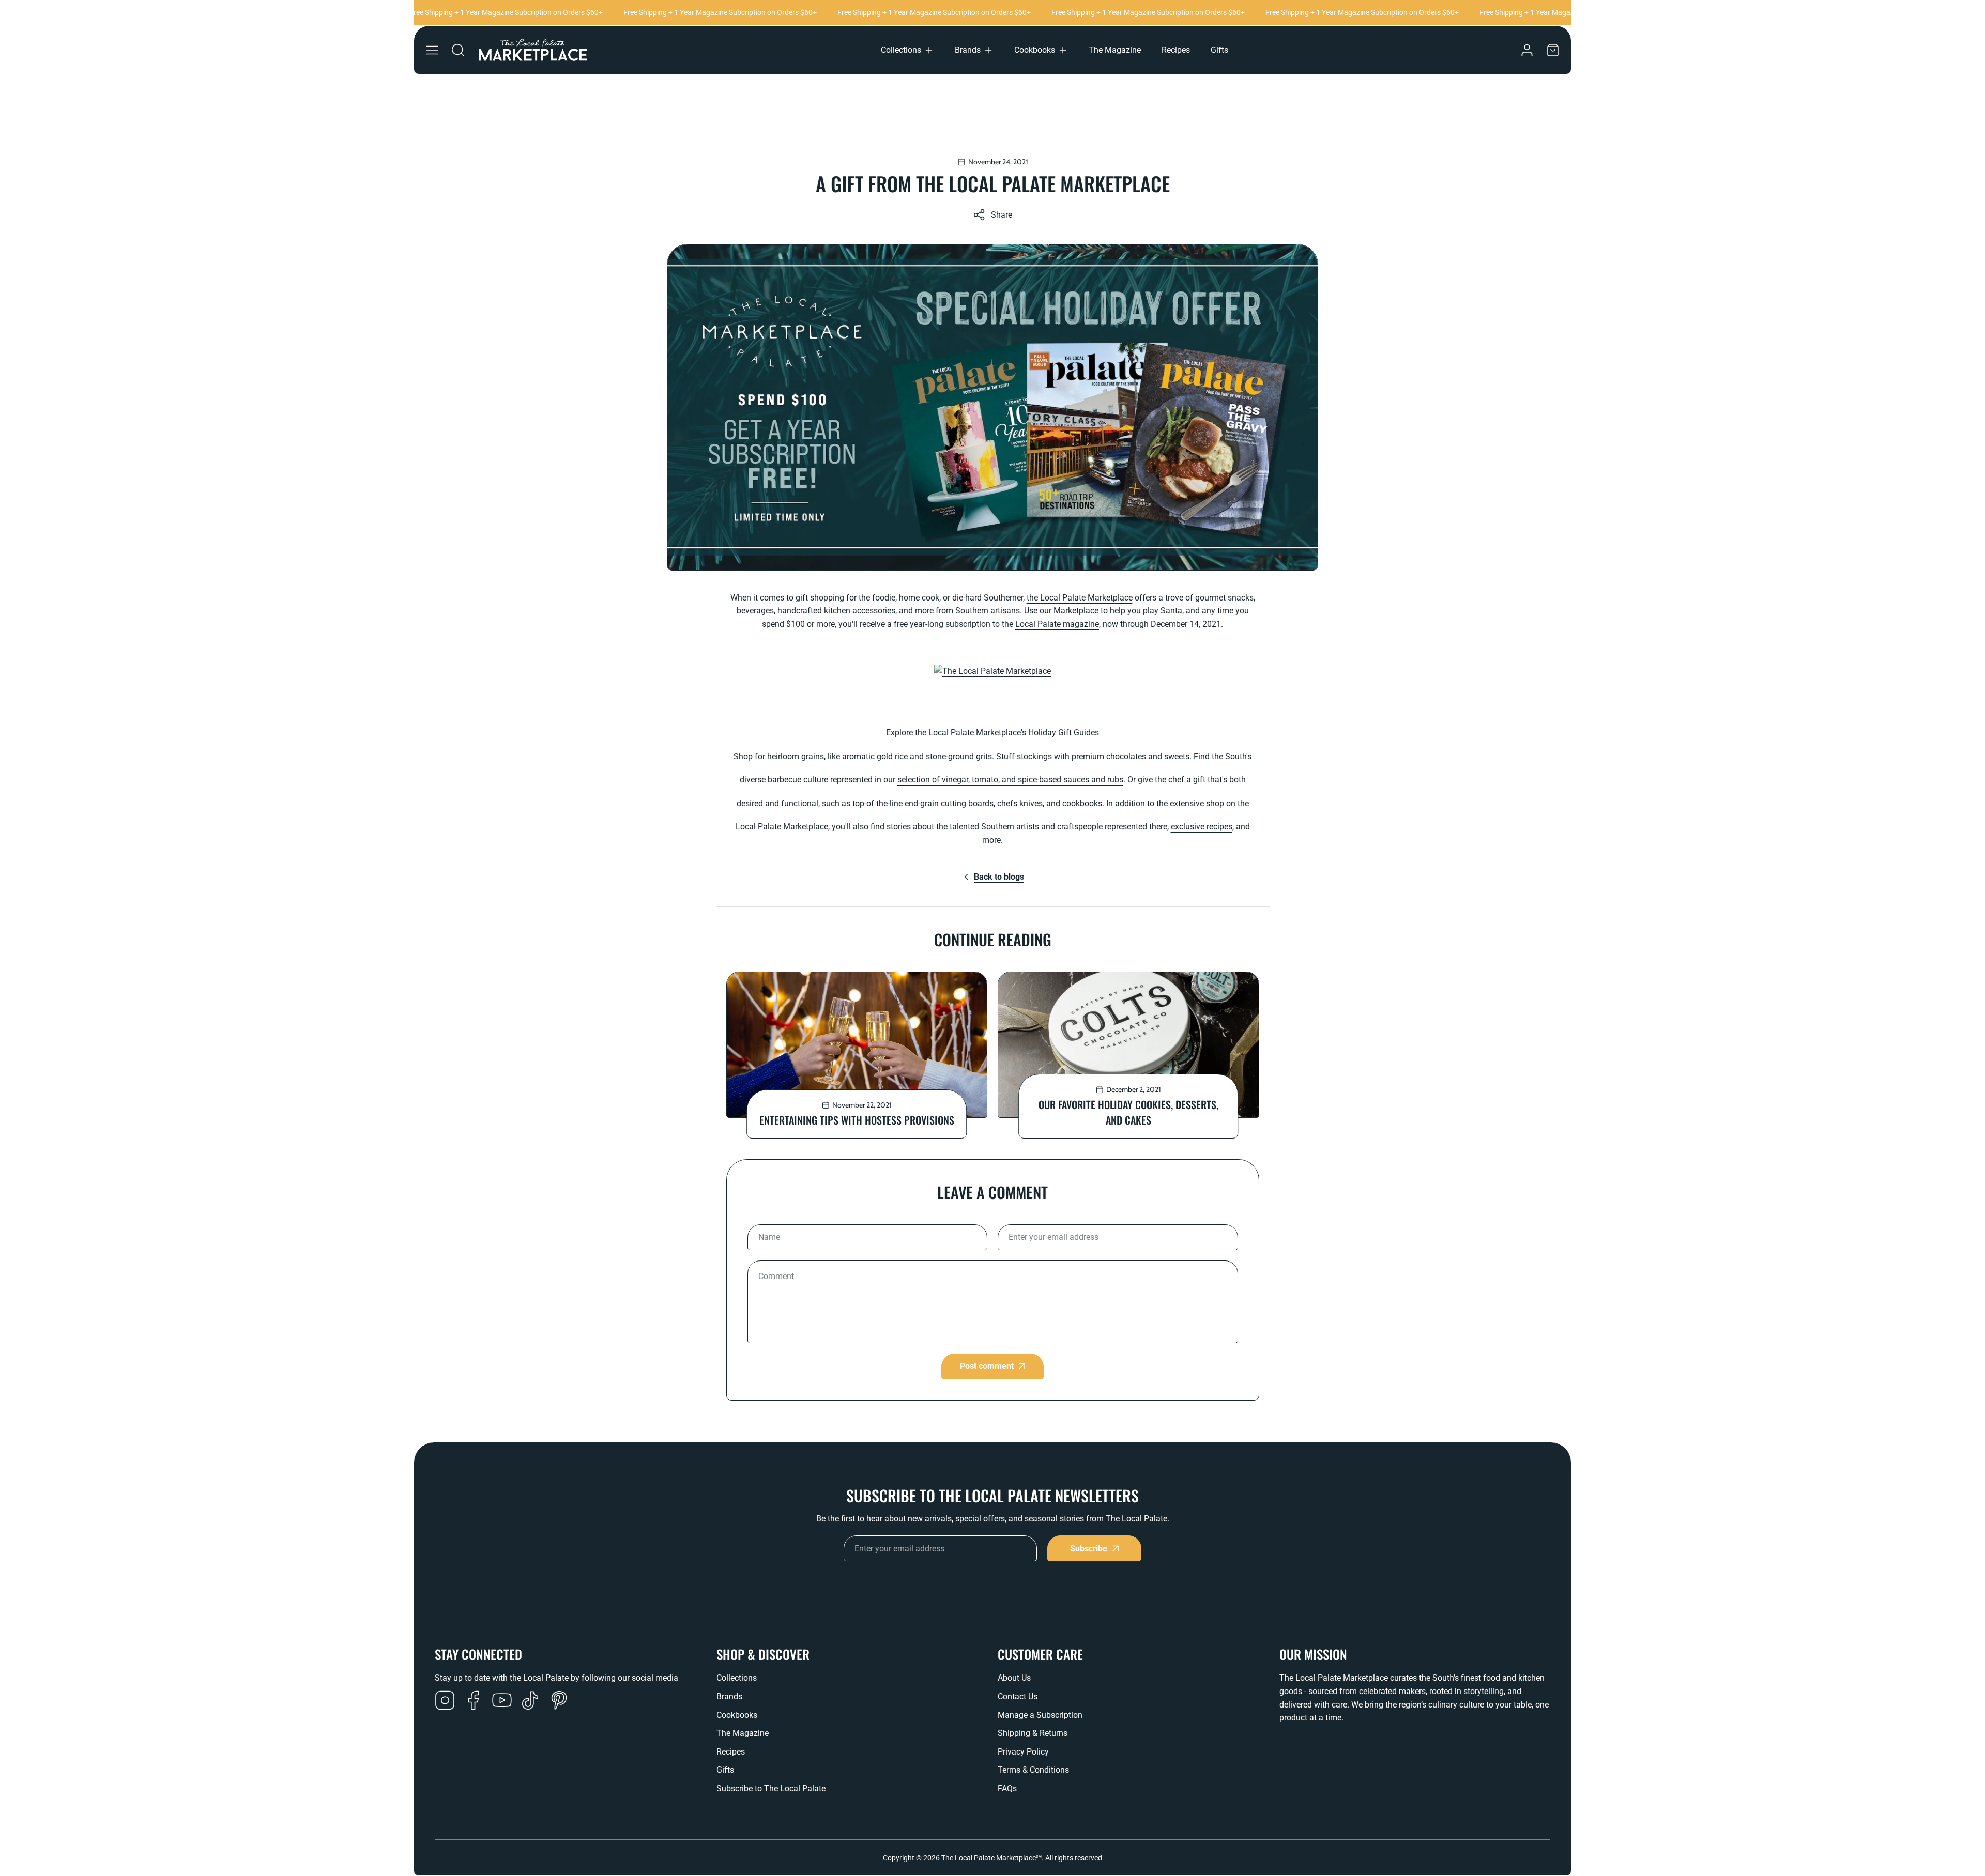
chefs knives (1020, 803)
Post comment (987, 1366)
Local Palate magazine (1057, 624)
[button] (907, 50)
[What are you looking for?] (458, 50)
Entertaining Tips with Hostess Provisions (857, 1120)
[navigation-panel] (432, 50)
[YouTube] (502, 1701)
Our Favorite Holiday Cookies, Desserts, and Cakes (1128, 1112)
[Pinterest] (559, 1701)
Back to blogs (999, 877)
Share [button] (1002, 215)
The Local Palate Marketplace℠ (991, 1858)
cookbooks (1082, 803)
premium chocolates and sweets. (1132, 756)
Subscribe (1089, 1549)
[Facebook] (474, 1701)
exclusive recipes (1202, 827)
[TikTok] (530, 1701)
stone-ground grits (959, 756)
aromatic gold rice (875, 756)
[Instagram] (445, 1701)
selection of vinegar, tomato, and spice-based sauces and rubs (1010, 780)
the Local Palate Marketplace (1080, 598)
